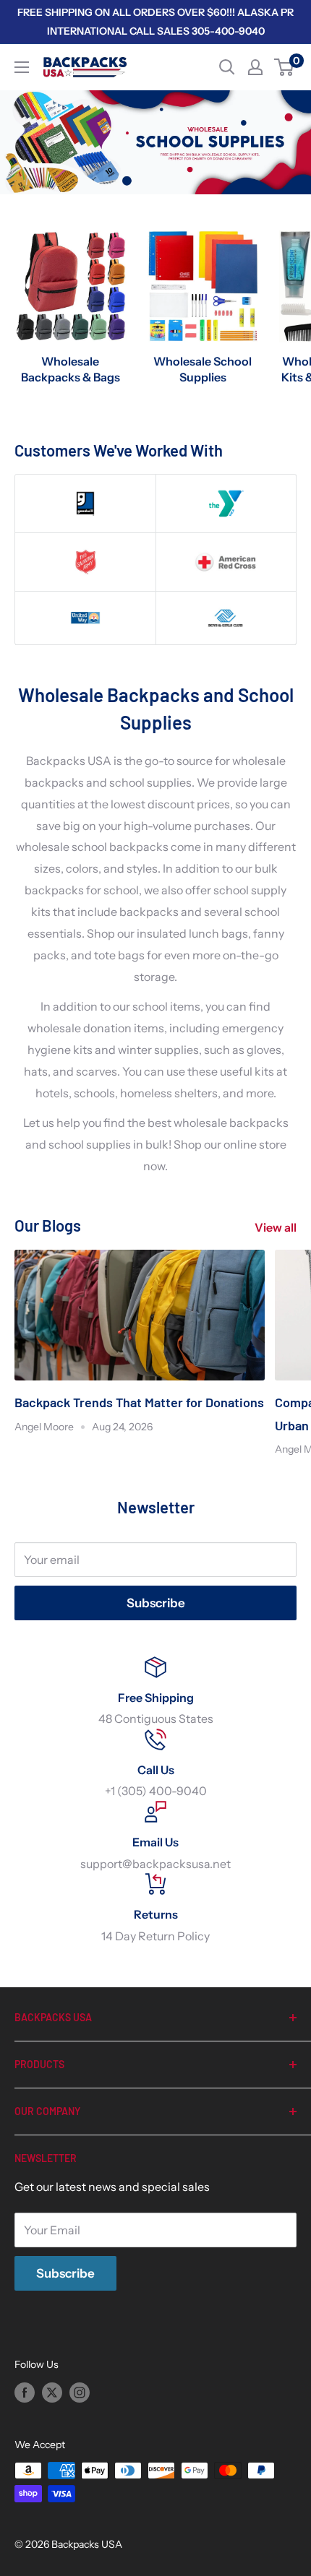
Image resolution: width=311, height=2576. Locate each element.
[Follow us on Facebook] (25, 2392)
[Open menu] (22, 67)
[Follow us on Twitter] (52, 2392)
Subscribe (156, 1603)
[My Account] (255, 67)
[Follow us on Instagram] (80, 2392)
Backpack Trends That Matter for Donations (139, 1402)
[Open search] (227, 67)
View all (276, 1227)
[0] (285, 67)
